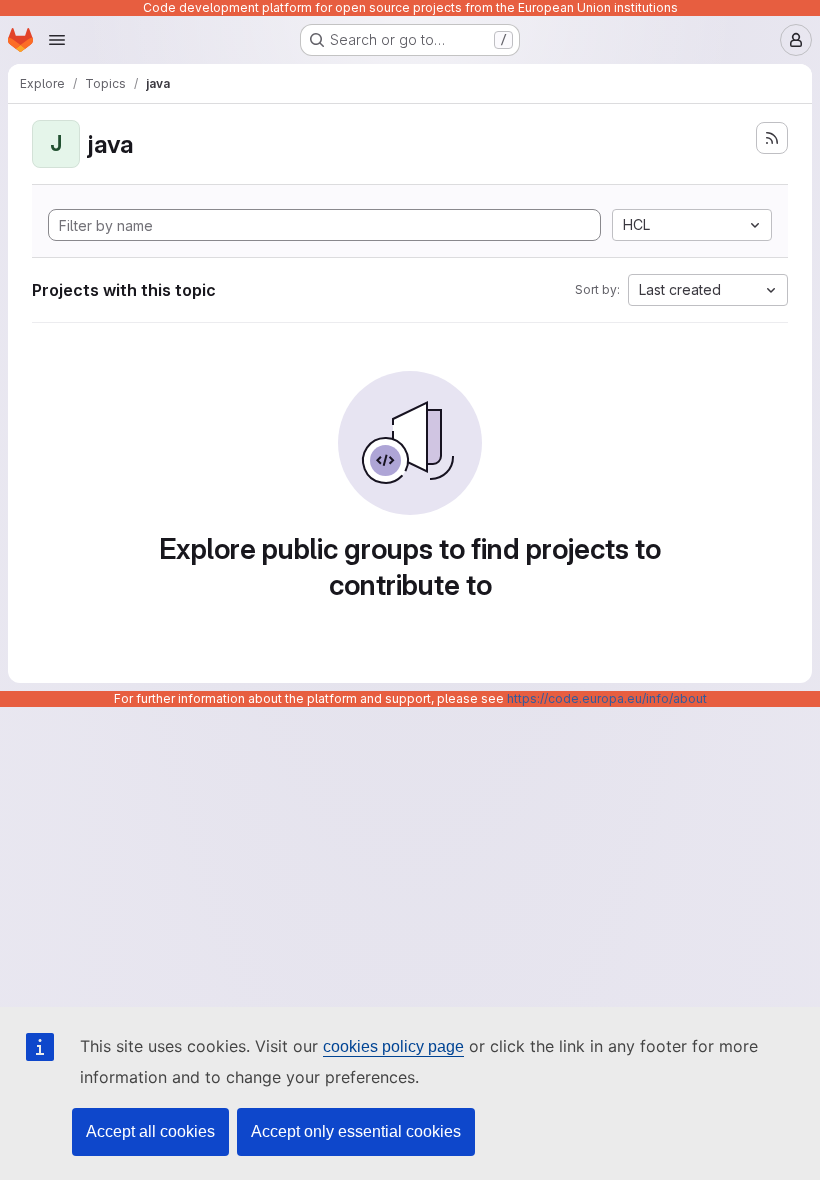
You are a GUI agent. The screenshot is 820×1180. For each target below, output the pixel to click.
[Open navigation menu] (57, 40)
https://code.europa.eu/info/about (607, 698)
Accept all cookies (150, 1131)
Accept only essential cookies (356, 1131)
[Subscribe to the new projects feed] (772, 138)
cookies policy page (393, 1046)
